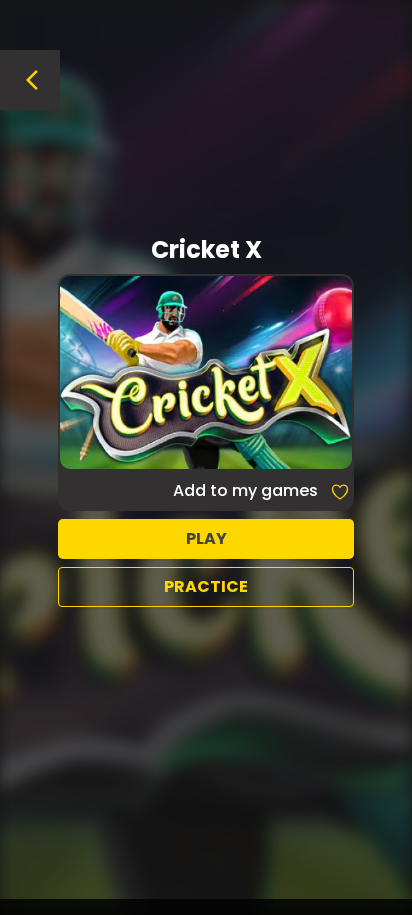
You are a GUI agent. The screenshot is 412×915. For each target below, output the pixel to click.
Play (206, 538)
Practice (206, 586)
